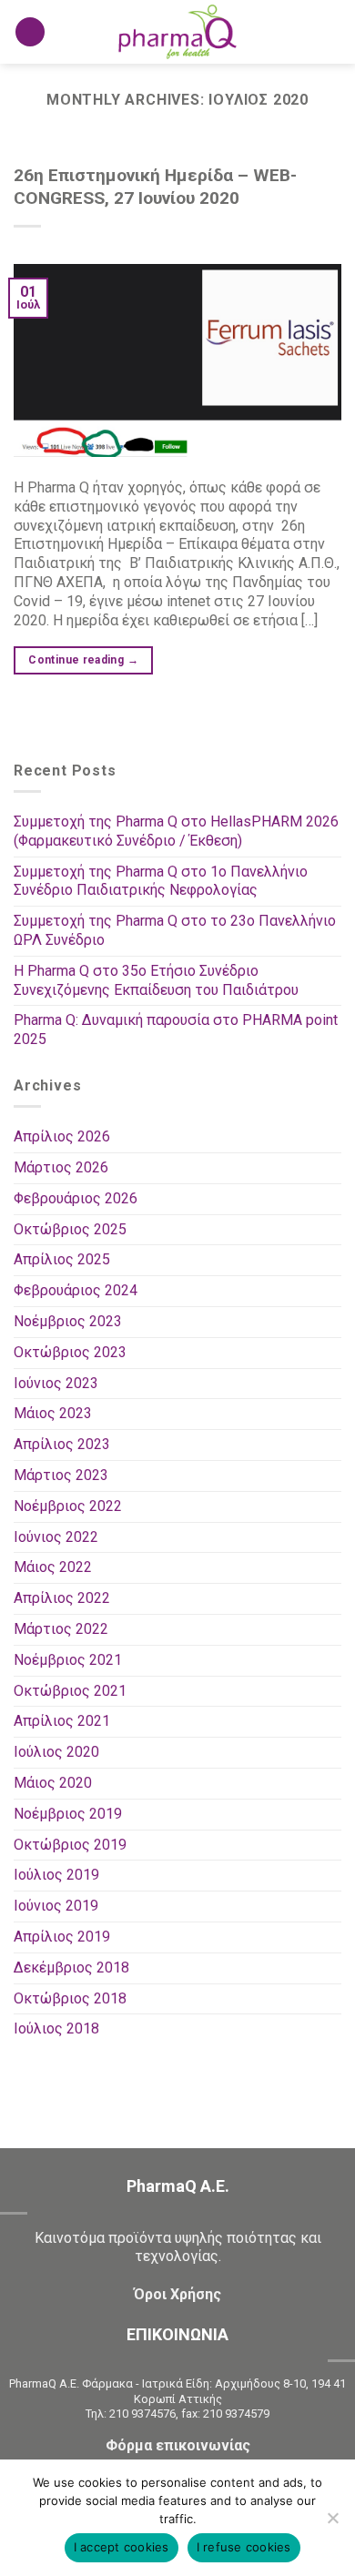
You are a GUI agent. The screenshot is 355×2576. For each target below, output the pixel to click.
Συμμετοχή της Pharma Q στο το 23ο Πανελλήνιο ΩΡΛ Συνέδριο (175, 930)
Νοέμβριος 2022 (68, 1506)
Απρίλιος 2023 (62, 1444)
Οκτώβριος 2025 (70, 1229)
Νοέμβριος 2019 (68, 1814)
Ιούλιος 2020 (56, 1752)
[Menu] (30, 32)
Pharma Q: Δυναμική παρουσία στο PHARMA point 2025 (176, 1029)
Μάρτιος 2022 (61, 1629)
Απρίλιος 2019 (62, 1937)
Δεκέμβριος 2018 (71, 1967)
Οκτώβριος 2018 (70, 1998)
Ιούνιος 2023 (56, 1383)
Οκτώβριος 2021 (70, 1691)
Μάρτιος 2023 (61, 1475)
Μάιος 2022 (53, 1567)
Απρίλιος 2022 (62, 1598)
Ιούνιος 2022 (56, 1537)
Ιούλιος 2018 (56, 2028)
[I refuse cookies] (332, 2523)
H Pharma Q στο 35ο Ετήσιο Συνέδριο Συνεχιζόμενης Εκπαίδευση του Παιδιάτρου (156, 980)
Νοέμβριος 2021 (68, 1660)
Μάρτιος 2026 (61, 1167)
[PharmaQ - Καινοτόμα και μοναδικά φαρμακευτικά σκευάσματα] (177, 32)
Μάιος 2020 (53, 1783)
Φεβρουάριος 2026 (76, 1198)
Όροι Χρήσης (177, 2294)
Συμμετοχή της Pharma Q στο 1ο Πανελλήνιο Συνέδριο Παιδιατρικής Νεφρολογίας (161, 881)
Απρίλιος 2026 (62, 1136)
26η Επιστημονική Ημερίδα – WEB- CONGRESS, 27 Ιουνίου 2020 (155, 187)
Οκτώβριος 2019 (70, 1845)
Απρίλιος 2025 (62, 1259)
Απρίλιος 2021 (62, 1721)
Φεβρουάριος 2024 (76, 1290)
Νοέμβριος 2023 (68, 1321)
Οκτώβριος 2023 (70, 1352)
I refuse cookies (244, 2547)
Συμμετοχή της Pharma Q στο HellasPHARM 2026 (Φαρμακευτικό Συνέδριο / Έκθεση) (176, 831)
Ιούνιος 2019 (56, 1906)
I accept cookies (122, 2547)
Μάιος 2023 (53, 1413)
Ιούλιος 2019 (56, 1875)
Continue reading (83, 660)
